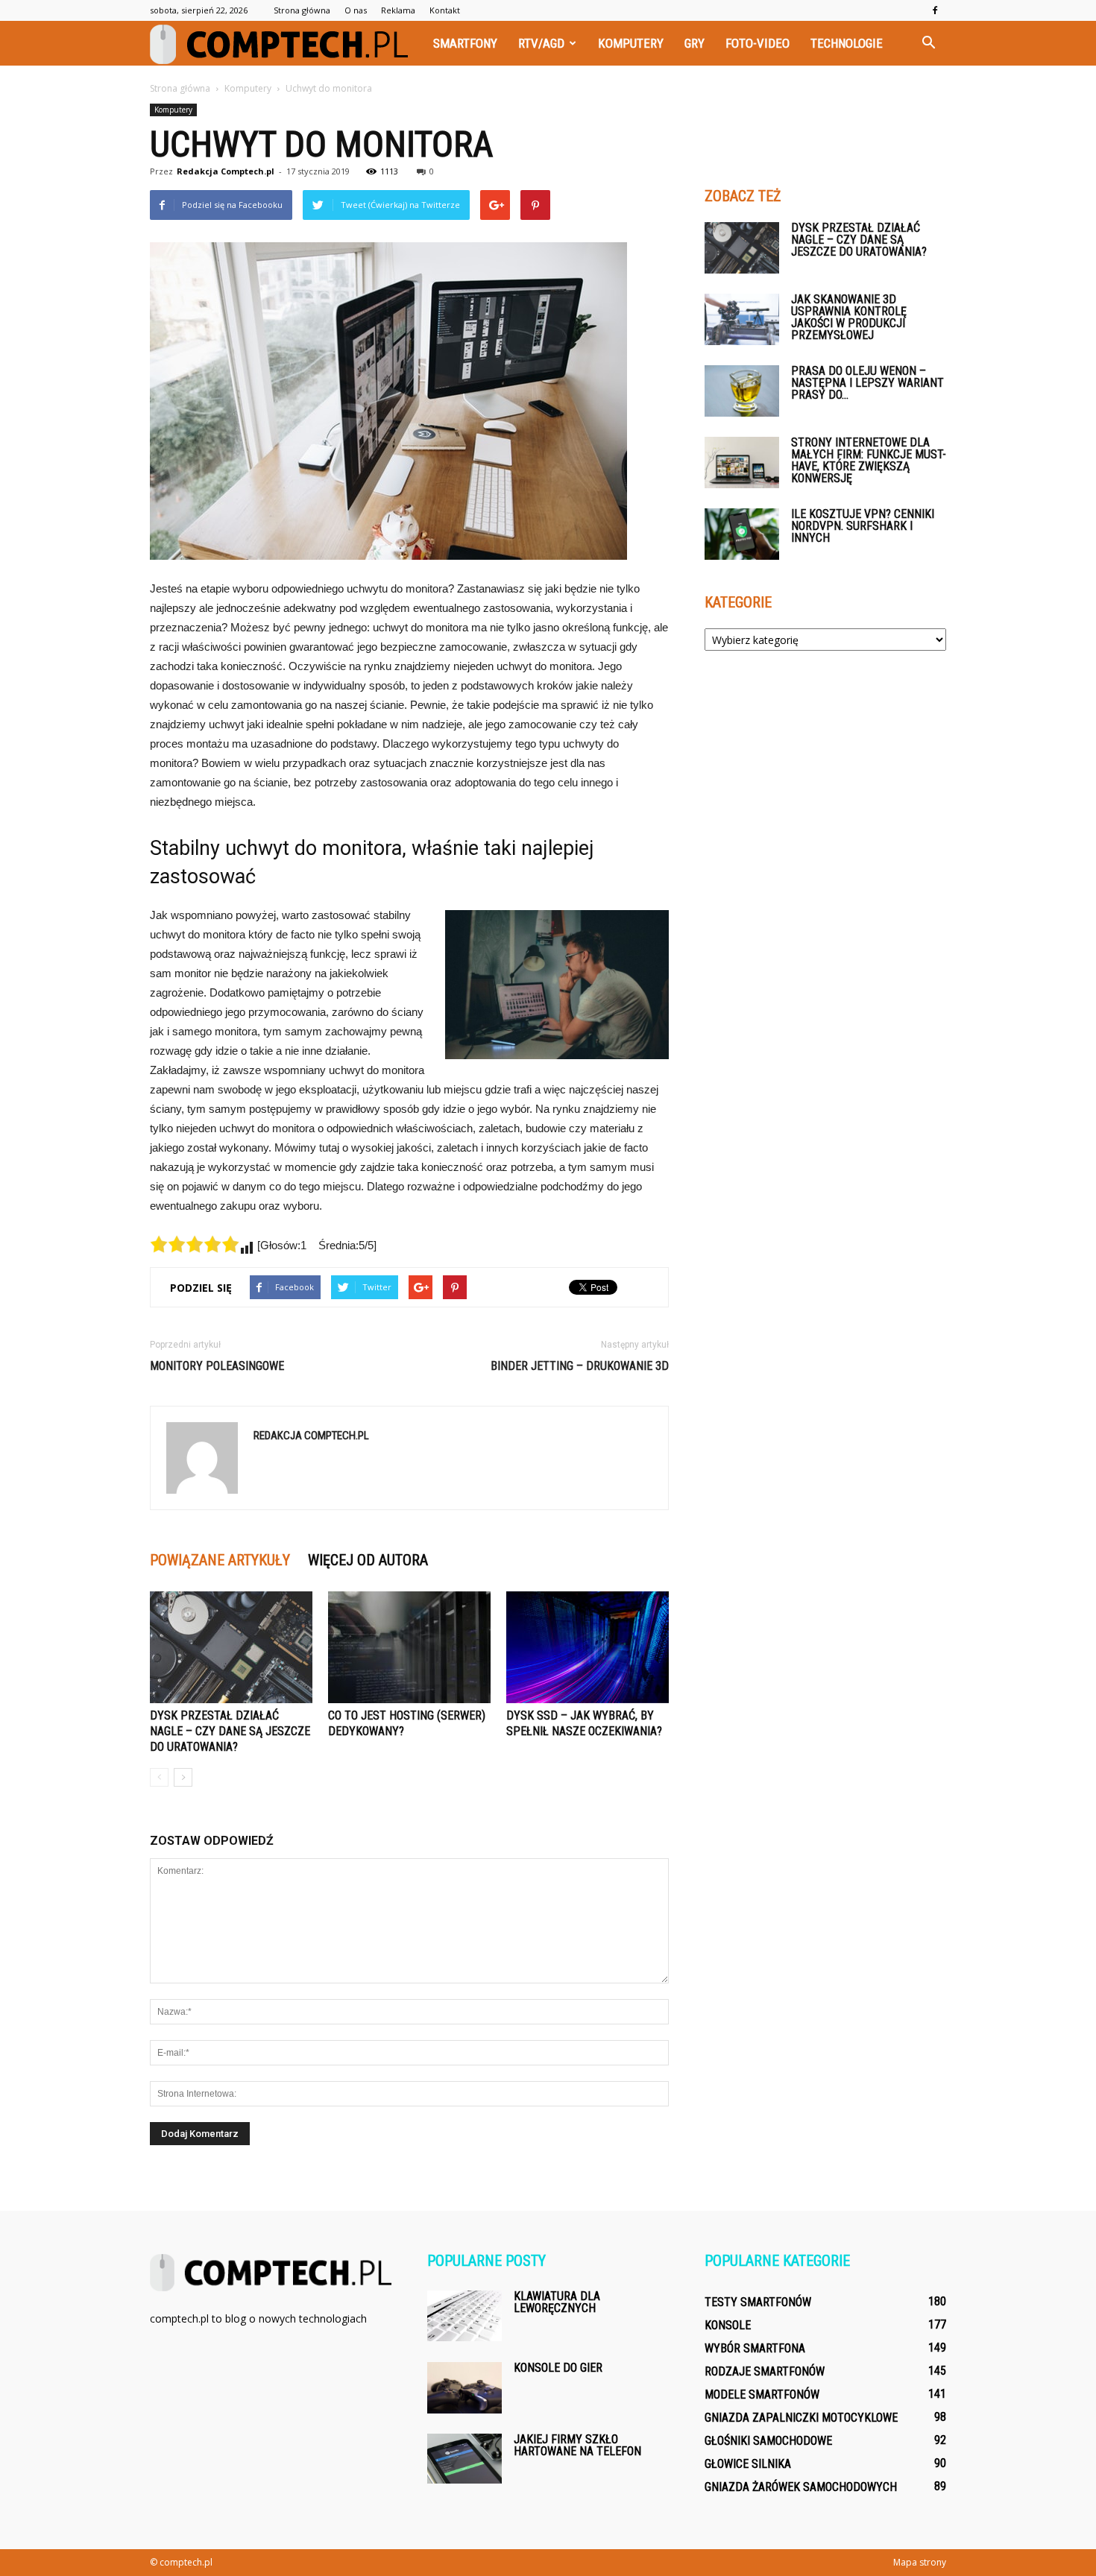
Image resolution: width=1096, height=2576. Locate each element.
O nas (356, 10)
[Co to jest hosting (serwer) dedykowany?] (409, 1647)
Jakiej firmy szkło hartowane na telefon (577, 2445)
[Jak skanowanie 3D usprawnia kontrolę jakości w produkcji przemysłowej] (742, 319)
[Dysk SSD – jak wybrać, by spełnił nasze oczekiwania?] (588, 1647)
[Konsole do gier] (464, 2388)
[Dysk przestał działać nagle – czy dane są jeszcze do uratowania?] (231, 1647)
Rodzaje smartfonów (765, 2371)
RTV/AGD (541, 43)
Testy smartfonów (758, 2302)
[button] (928, 43)
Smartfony (465, 43)
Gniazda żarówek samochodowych (801, 2487)
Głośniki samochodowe (768, 2441)
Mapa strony (920, 2562)
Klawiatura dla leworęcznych (557, 2302)
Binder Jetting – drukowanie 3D (580, 1366)
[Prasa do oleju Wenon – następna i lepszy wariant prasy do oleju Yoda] (742, 391)
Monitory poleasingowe (217, 1366)
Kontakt (445, 10)
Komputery (631, 43)
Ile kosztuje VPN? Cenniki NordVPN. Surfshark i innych (863, 526)
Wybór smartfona (755, 2348)
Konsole (728, 2325)
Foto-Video (758, 43)
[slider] (195, 1244)
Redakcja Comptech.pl (226, 171)
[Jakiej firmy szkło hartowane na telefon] (464, 2459)
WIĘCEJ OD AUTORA (368, 1560)
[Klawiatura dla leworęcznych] (464, 2316)
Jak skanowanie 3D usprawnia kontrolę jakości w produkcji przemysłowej (849, 317)
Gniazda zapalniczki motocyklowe (801, 2418)
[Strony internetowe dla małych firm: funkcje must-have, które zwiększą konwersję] (742, 463)
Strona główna (302, 10)
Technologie (847, 43)
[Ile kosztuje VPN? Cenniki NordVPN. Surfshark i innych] (742, 534)
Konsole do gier (558, 2368)
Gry (695, 43)
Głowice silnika (748, 2464)
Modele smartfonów (762, 2395)
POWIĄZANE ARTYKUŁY (220, 1560)
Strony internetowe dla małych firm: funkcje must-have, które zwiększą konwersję (869, 460)
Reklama (398, 10)
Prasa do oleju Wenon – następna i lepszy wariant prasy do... (867, 383)
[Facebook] (935, 10)
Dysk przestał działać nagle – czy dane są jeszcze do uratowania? (230, 1731)
